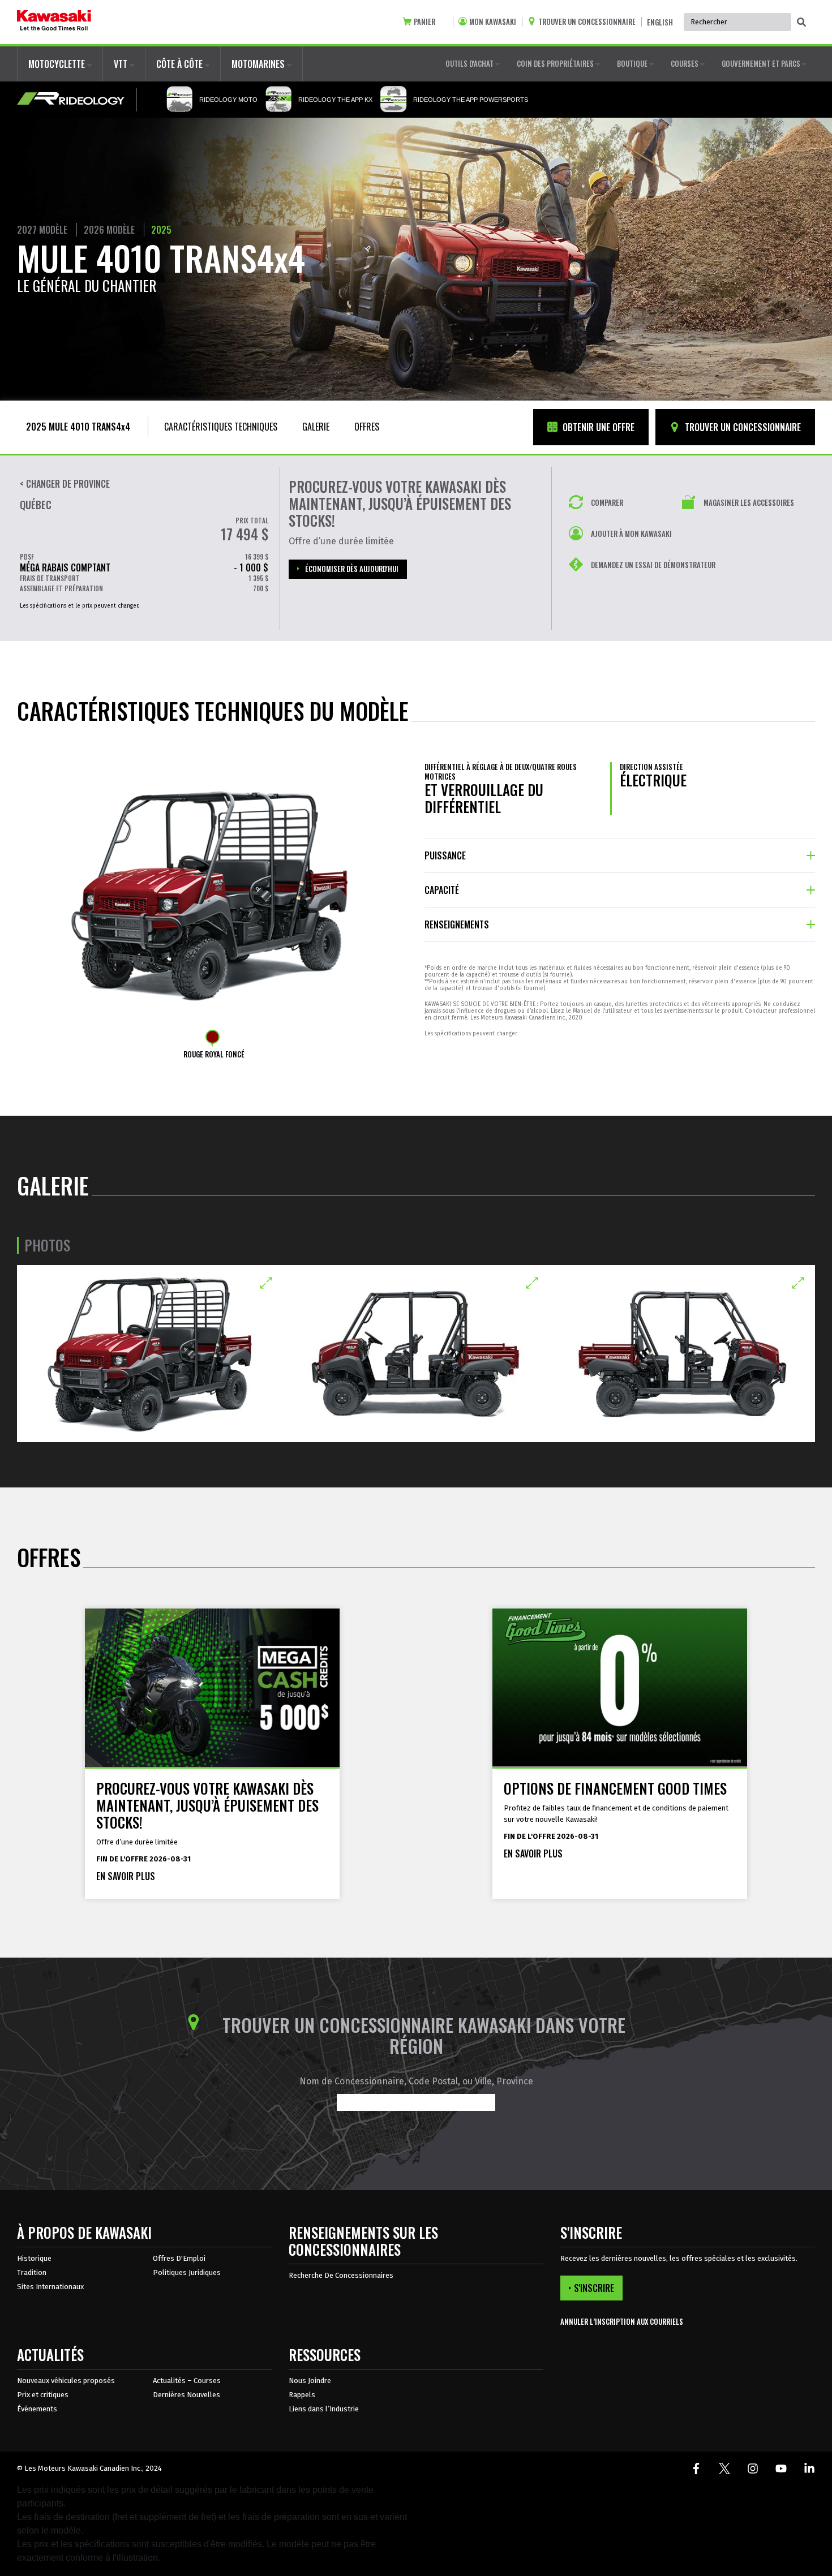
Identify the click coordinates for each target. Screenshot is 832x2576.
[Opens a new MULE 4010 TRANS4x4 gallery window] (150, 1354)
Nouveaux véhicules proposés (66, 2381)
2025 (161, 230)
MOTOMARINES (259, 64)
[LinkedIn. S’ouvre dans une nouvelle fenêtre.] (809, 2469)
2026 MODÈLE (109, 230)
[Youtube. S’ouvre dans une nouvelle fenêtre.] (781, 2469)
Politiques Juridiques (187, 2272)
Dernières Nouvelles (186, 2395)
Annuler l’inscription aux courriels (622, 2322)
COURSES (685, 63)
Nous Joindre (310, 2381)
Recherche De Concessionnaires (341, 2275)
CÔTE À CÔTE (181, 64)
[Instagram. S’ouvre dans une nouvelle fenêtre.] (753, 2469)
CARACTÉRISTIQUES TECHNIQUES (221, 427)
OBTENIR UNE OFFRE (597, 427)
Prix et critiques (43, 2395)
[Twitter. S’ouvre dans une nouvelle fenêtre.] (724, 2469)
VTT (122, 64)
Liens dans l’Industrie (324, 2409)
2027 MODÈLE (42, 230)
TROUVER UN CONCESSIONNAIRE (742, 427)
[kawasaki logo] (54, 22)
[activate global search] (801, 23)
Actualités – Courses (187, 2381)
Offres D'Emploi (179, 2258)
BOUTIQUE (633, 63)
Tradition (32, 2272)
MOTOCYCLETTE (58, 64)
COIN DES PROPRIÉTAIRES (556, 63)
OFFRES (367, 427)
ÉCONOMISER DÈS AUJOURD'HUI (352, 569)
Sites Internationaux (50, 2287)
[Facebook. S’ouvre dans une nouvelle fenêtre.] (696, 2469)
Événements (37, 2409)
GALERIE (316, 427)
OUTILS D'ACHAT (470, 63)
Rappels (302, 2395)
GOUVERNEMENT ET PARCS (762, 63)
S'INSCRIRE (594, 2288)
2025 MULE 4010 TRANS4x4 (78, 427)
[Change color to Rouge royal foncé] (213, 1037)
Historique (34, 2258)
